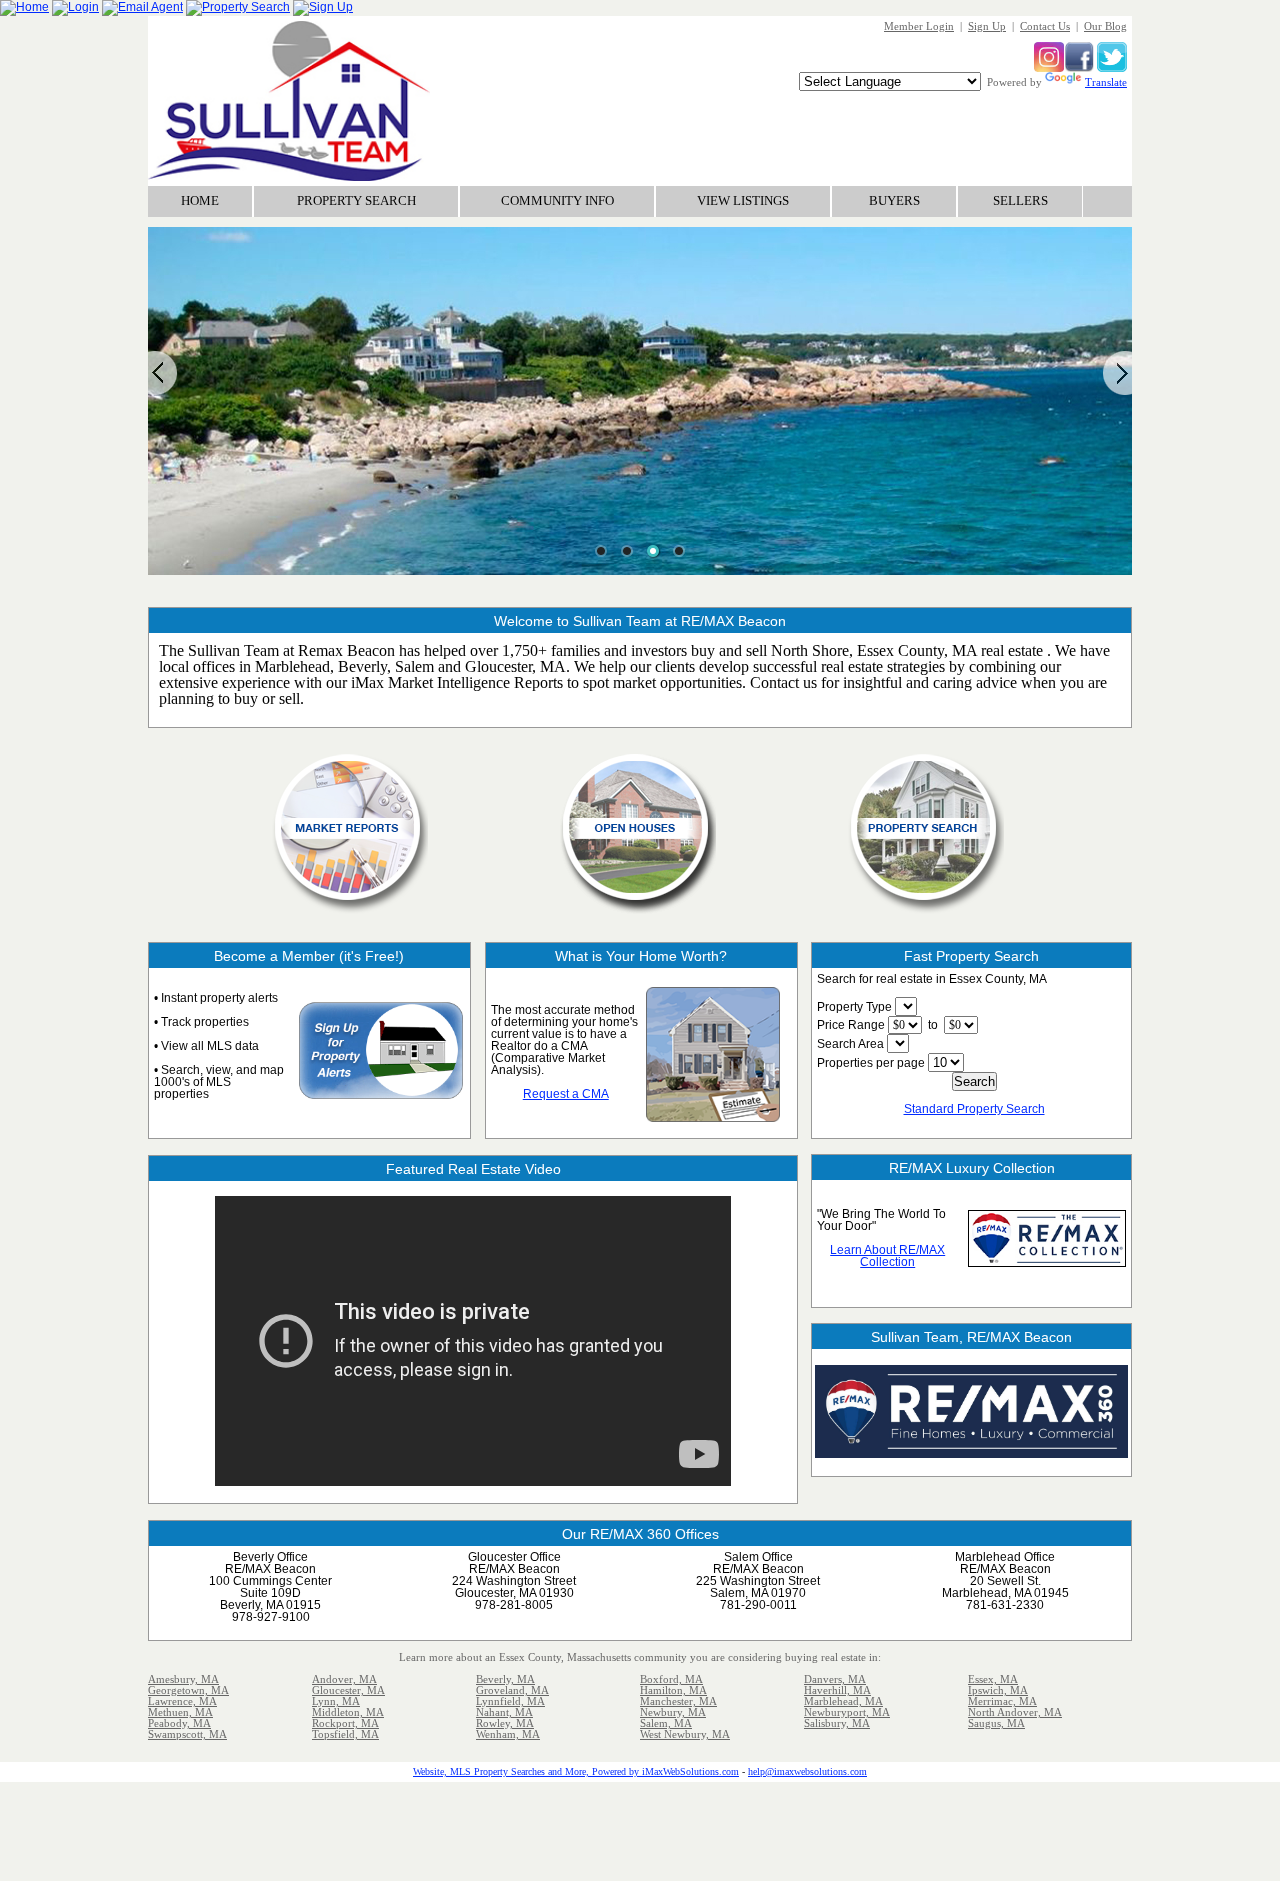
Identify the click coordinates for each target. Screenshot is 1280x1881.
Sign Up (987, 26)
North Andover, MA (1015, 1712)
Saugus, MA (996, 1723)
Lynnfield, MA (510, 1701)
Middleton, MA (348, 1712)
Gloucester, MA (348, 1690)
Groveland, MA (512, 1690)
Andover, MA (344, 1679)
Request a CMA (566, 1094)
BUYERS (894, 200)
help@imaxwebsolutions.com (807, 1771)
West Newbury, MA (685, 1734)
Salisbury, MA (837, 1723)
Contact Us (1045, 26)
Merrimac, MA (1002, 1701)
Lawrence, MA (182, 1701)
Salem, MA (666, 1723)
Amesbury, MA (183, 1679)
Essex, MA (993, 1679)
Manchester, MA (678, 1701)
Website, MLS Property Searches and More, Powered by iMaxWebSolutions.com (576, 1771)
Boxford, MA (671, 1679)
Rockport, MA (345, 1723)
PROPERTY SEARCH (356, 200)
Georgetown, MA (188, 1690)
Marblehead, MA (843, 1701)
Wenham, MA (508, 1734)
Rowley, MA (505, 1723)
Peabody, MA (179, 1723)
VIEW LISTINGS (743, 200)
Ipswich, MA (998, 1690)
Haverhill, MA (837, 1690)
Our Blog (1105, 26)
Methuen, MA (180, 1712)
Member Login (919, 26)
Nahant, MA (504, 1712)
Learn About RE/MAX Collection (887, 1256)
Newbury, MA (673, 1712)
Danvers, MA (835, 1679)
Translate (1106, 82)
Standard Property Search (974, 1109)
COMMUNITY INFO (557, 200)
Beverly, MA (505, 1679)
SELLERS (1020, 200)
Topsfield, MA (345, 1734)
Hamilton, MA (673, 1690)
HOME (200, 200)
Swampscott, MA (187, 1734)
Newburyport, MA (847, 1712)
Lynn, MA (336, 1701)
